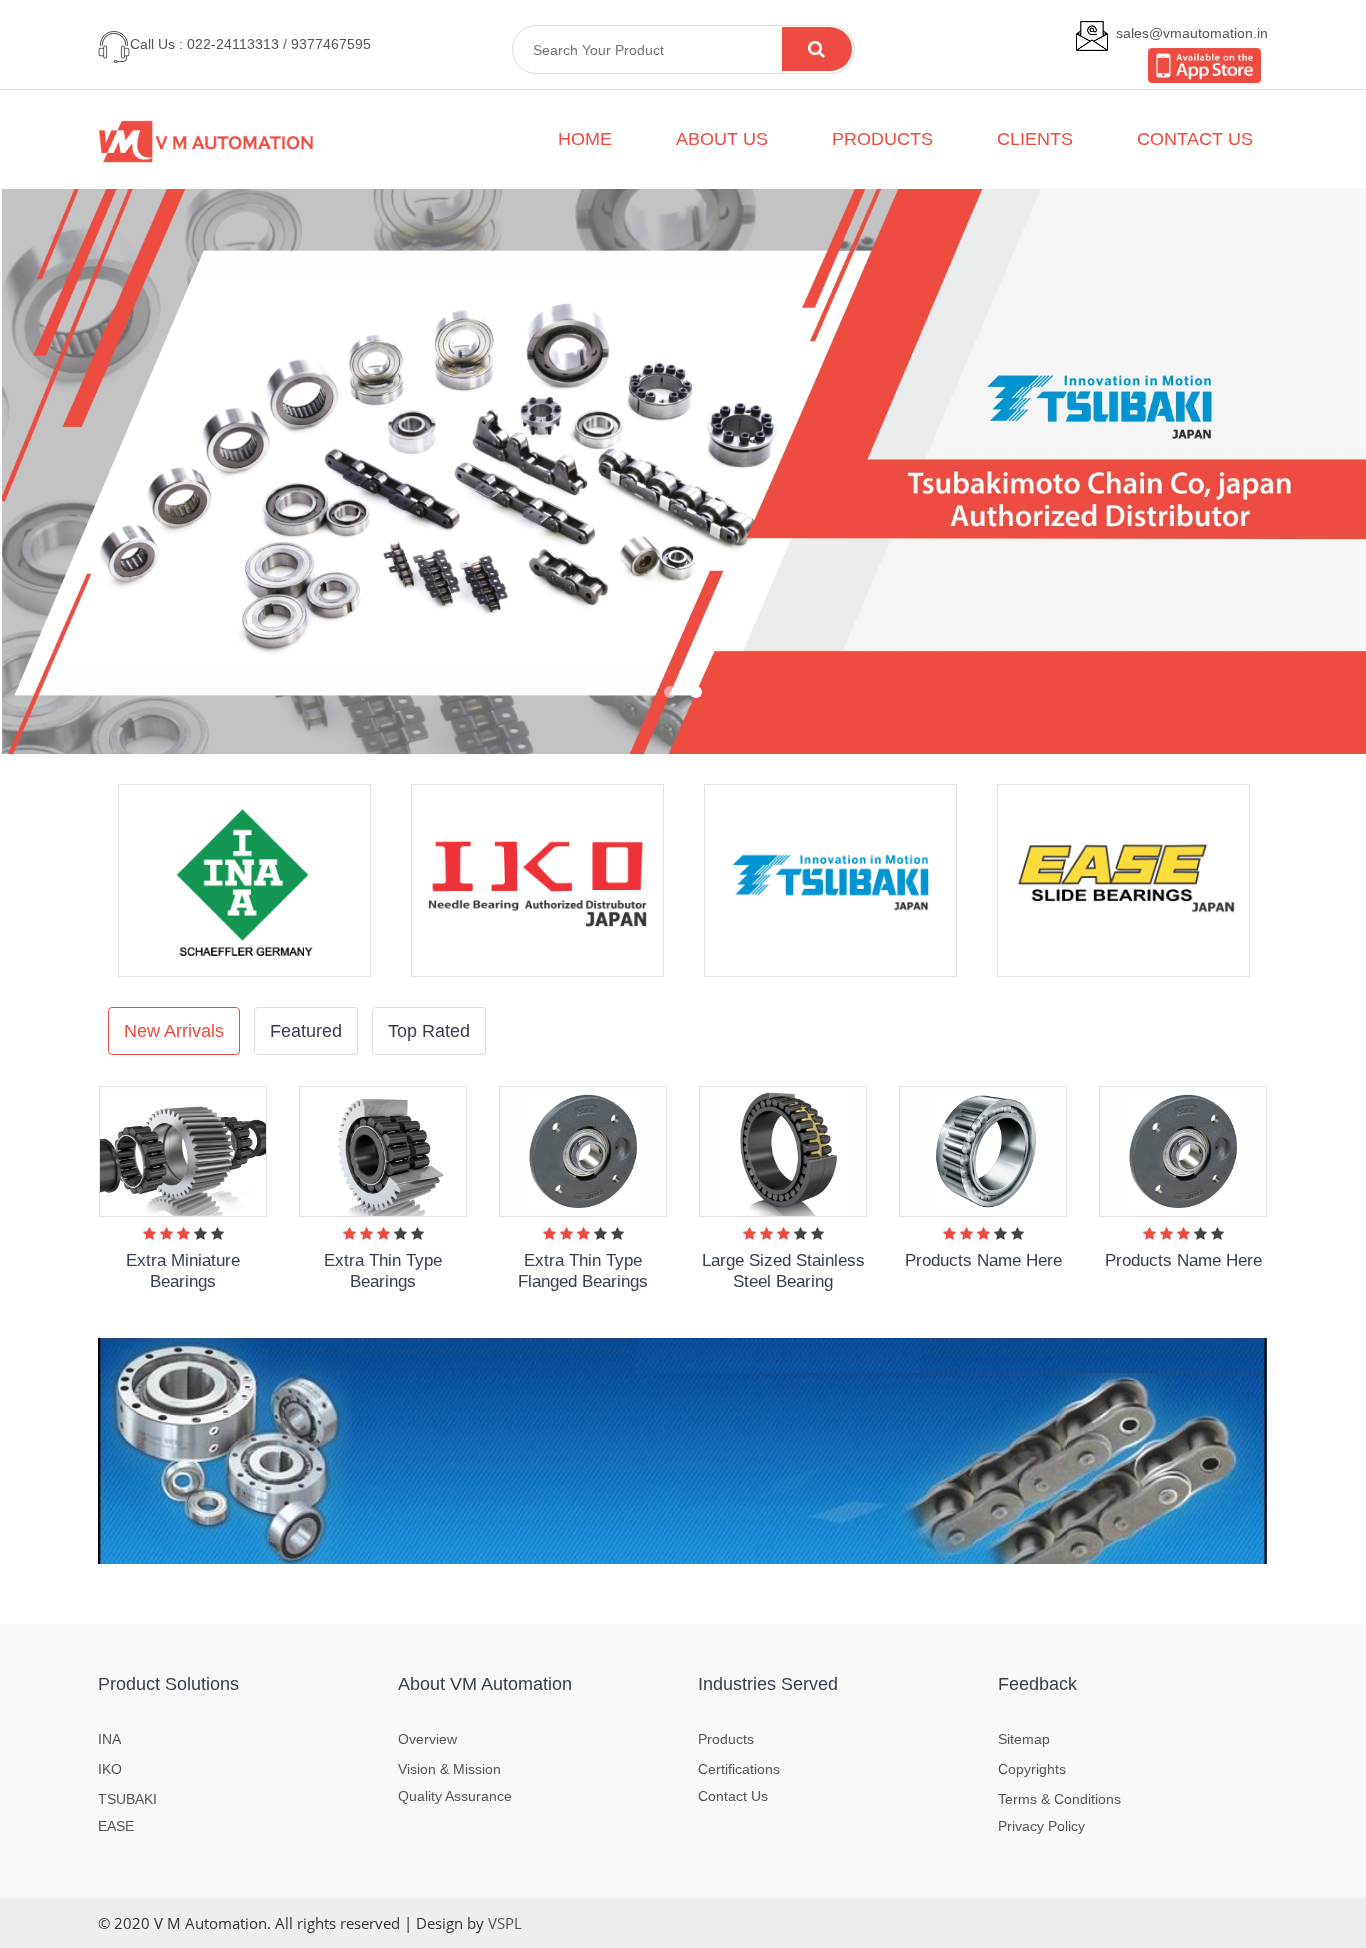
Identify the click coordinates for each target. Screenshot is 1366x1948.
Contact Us (733, 1796)
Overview (427, 1739)
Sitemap (1024, 1739)
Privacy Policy (1041, 1826)
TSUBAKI (127, 1799)
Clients (1035, 139)
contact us (1195, 139)
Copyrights (1032, 1769)
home (585, 139)
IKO (110, 1769)
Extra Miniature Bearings (183, 1270)
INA (109, 1739)
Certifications (739, 1769)
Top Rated (429, 1031)
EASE (116, 1826)
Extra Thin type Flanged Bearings (583, 1270)
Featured (306, 1031)
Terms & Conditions (1059, 1799)
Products (882, 139)
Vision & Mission (449, 1769)
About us (722, 139)
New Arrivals (174, 1031)
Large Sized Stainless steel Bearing (783, 1270)
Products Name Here (983, 1260)
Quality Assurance (455, 1796)
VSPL (505, 1923)
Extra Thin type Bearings (383, 1270)
